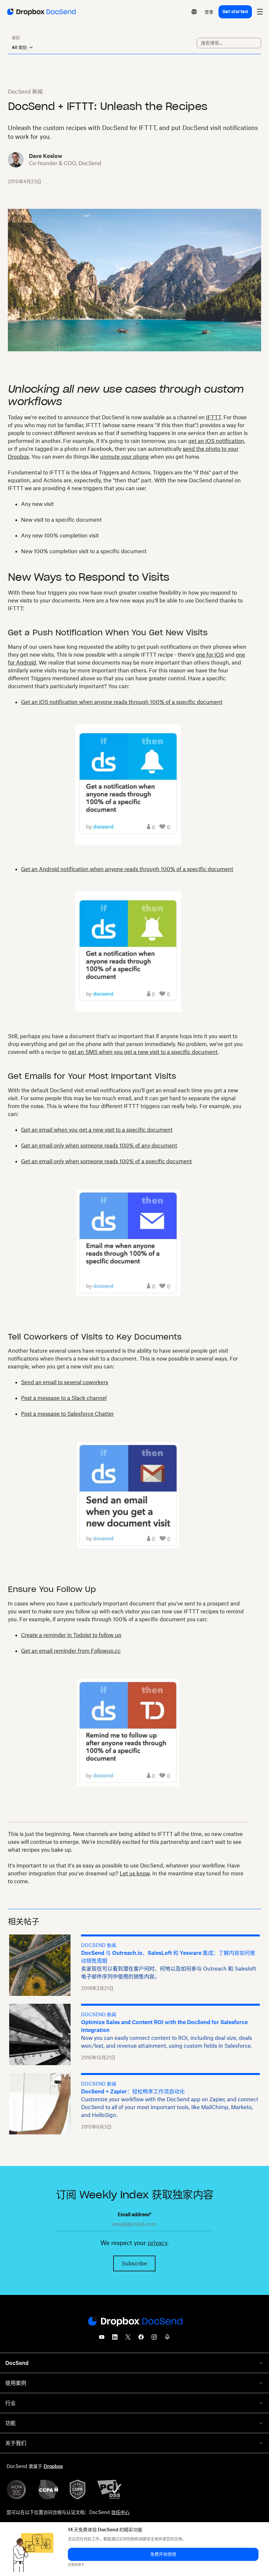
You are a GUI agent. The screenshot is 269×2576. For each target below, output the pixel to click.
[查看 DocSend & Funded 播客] (167, 2339)
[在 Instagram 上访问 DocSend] (154, 2339)
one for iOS (210, 655)
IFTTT (213, 417)
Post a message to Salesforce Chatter (67, 1414)
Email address (134, 2214)
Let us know (135, 1873)
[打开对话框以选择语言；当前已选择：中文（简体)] (194, 12)
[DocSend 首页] (134, 2322)
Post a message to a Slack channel (64, 1398)
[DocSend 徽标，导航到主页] (41, 12)
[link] (209, 12)
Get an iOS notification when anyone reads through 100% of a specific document (122, 702)
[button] (163, 2554)
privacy (157, 2243)
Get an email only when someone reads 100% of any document (99, 1146)
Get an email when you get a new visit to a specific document (97, 1130)
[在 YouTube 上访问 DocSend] (102, 2339)
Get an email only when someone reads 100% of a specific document (106, 1161)
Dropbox (53, 2466)
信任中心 (120, 2512)
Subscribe (134, 2263)
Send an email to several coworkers (65, 1382)
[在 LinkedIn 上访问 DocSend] (115, 2339)
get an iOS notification (216, 441)
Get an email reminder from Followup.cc (71, 1651)
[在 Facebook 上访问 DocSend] (141, 2339)
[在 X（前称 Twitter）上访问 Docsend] (128, 2339)
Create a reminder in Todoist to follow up (71, 1635)
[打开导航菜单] (260, 12)
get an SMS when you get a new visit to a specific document (143, 1052)
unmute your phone (124, 457)
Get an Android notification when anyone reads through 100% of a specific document (127, 869)
